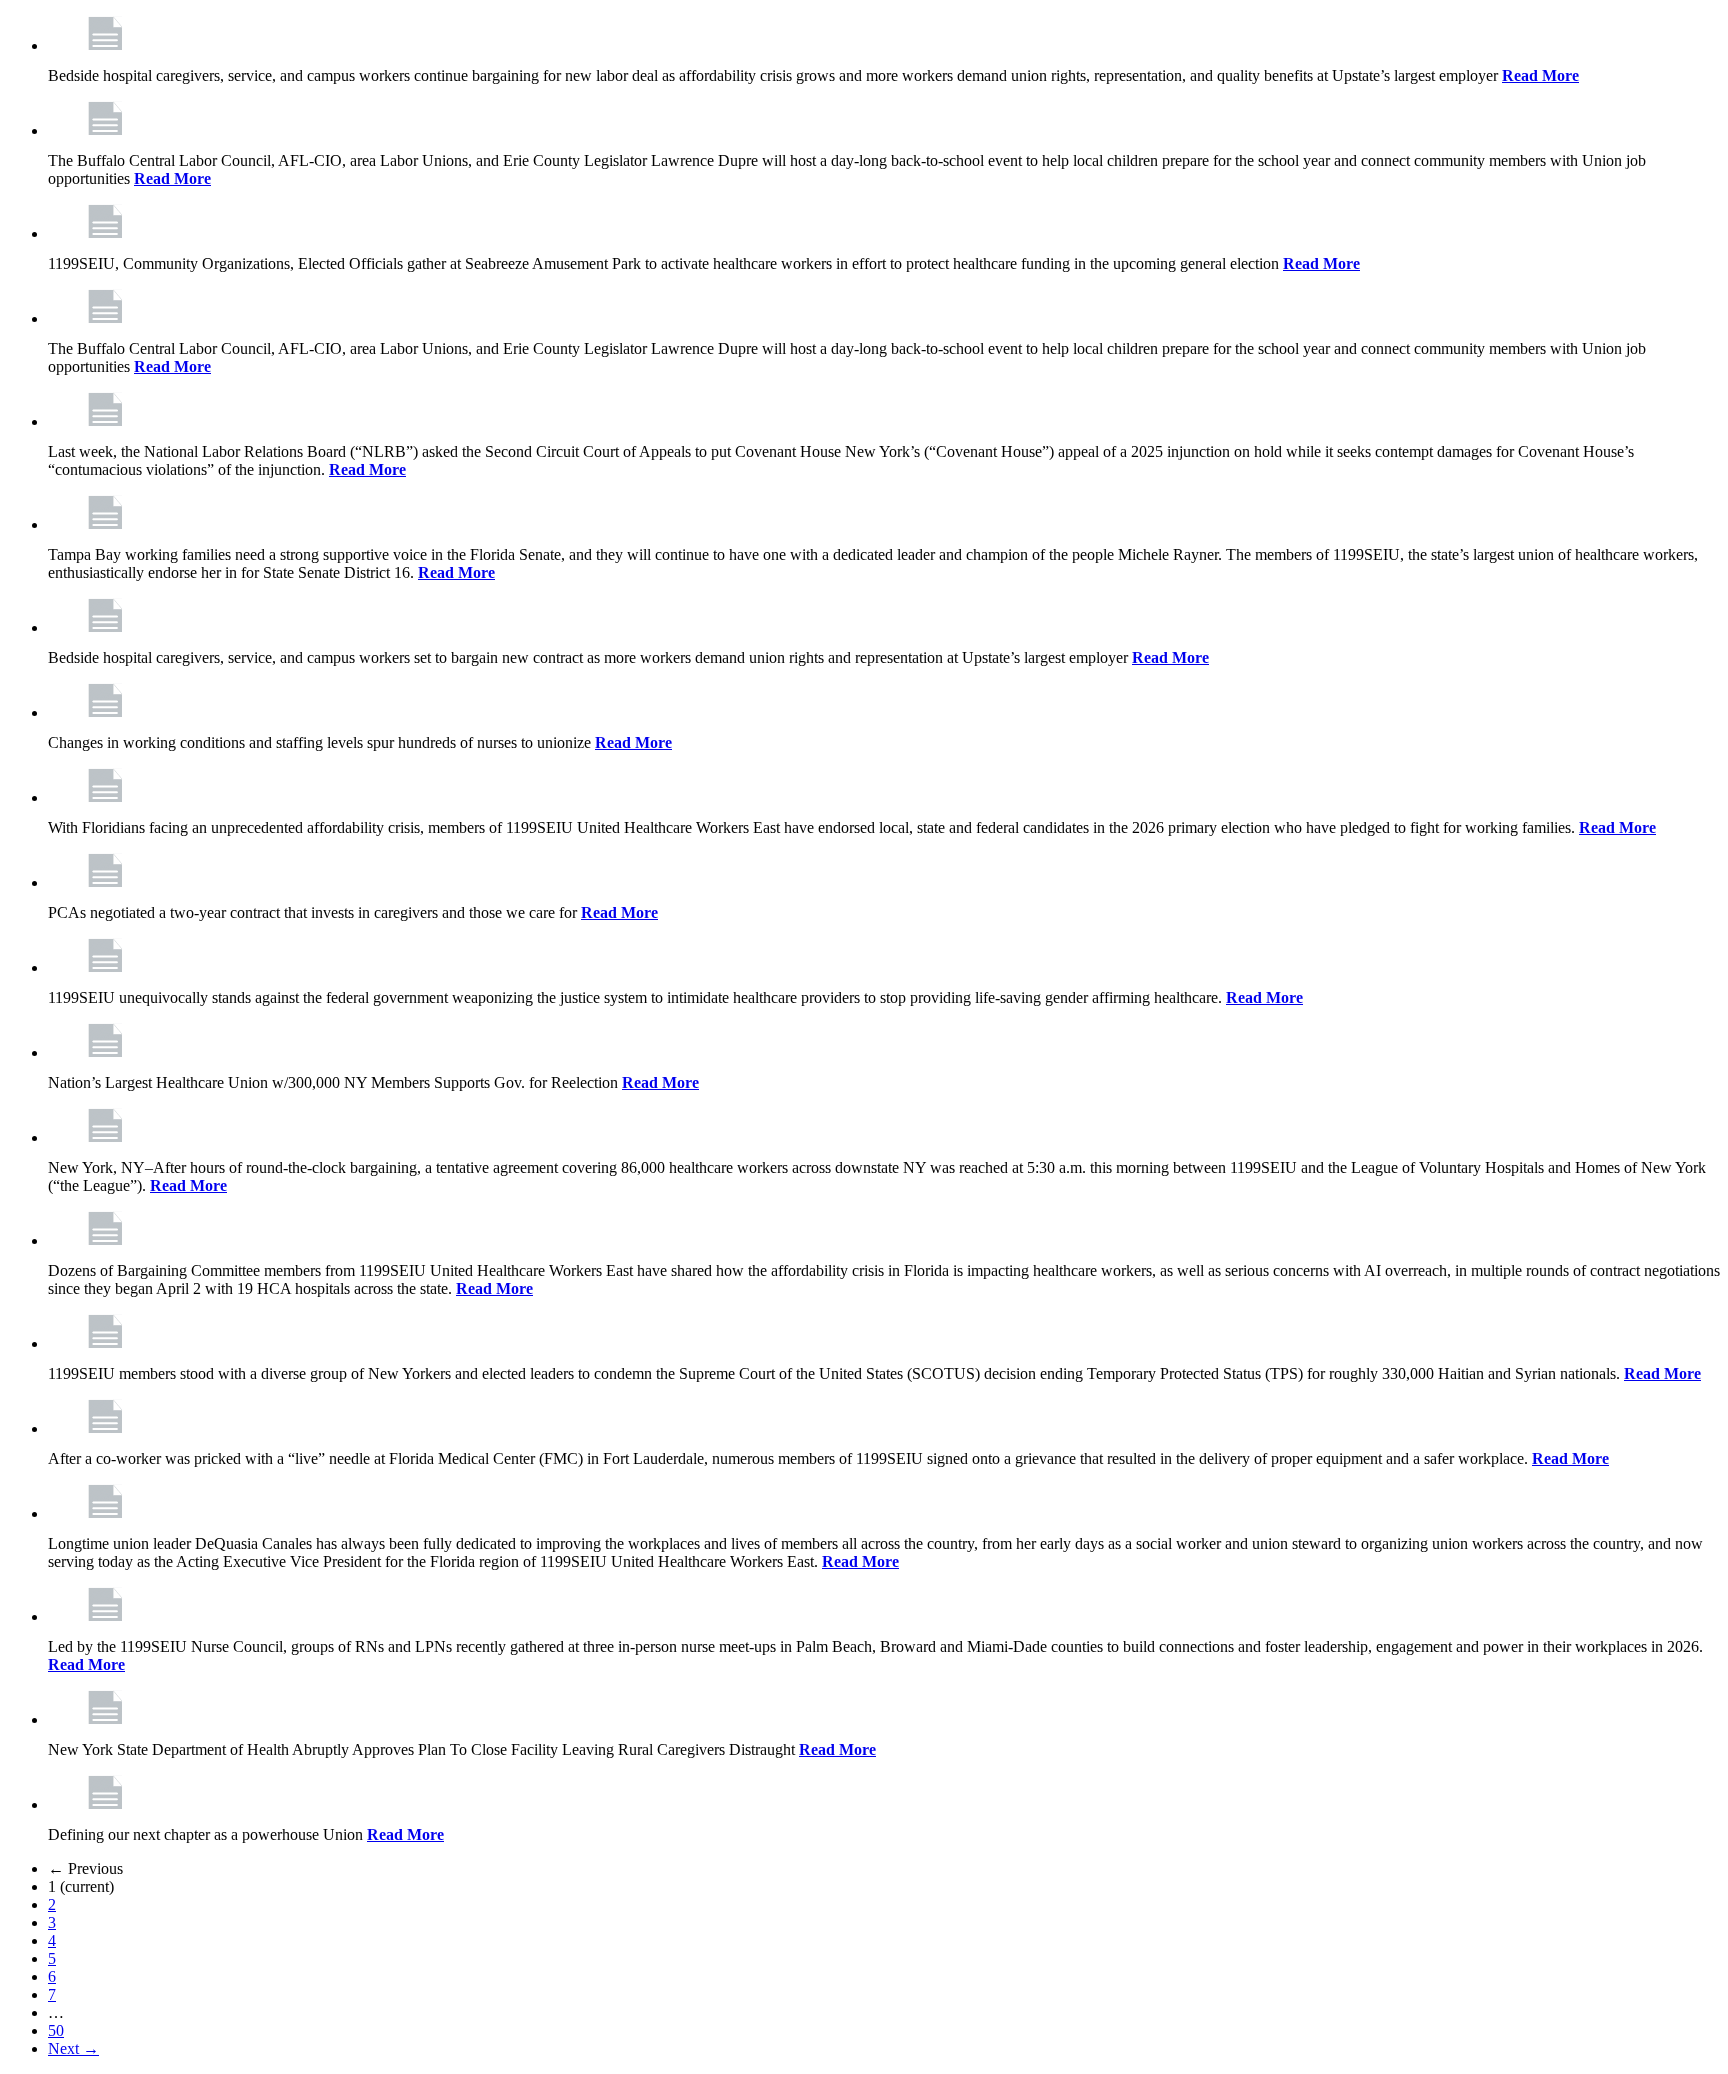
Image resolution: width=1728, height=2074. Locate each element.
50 (56, 2030)
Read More (1540, 75)
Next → (73, 2048)
